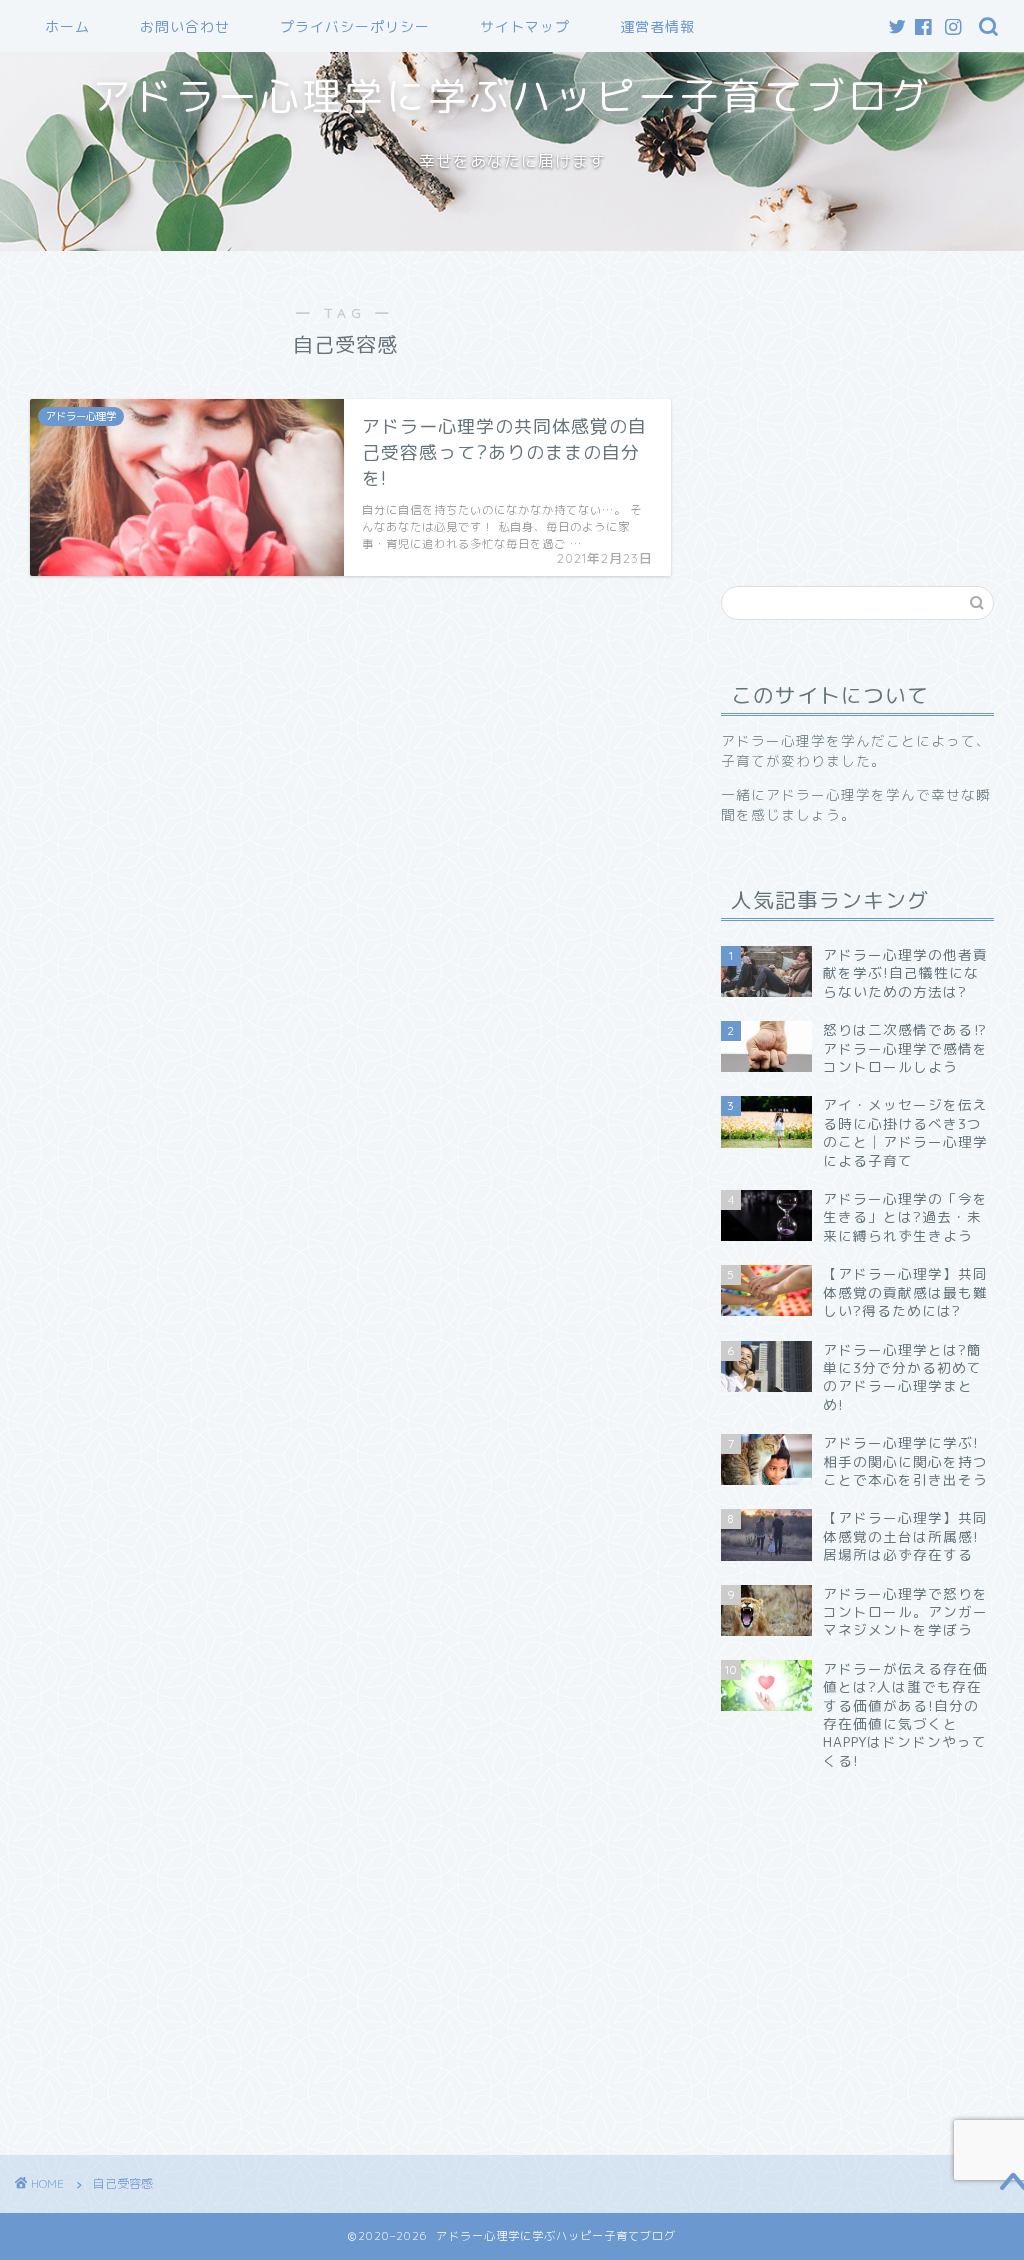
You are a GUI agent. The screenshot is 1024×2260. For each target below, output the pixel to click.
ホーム (67, 27)
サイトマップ (525, 27)
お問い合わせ (185, 27)
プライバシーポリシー (355, 27)
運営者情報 (657, 27)
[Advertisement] (872, 406)
